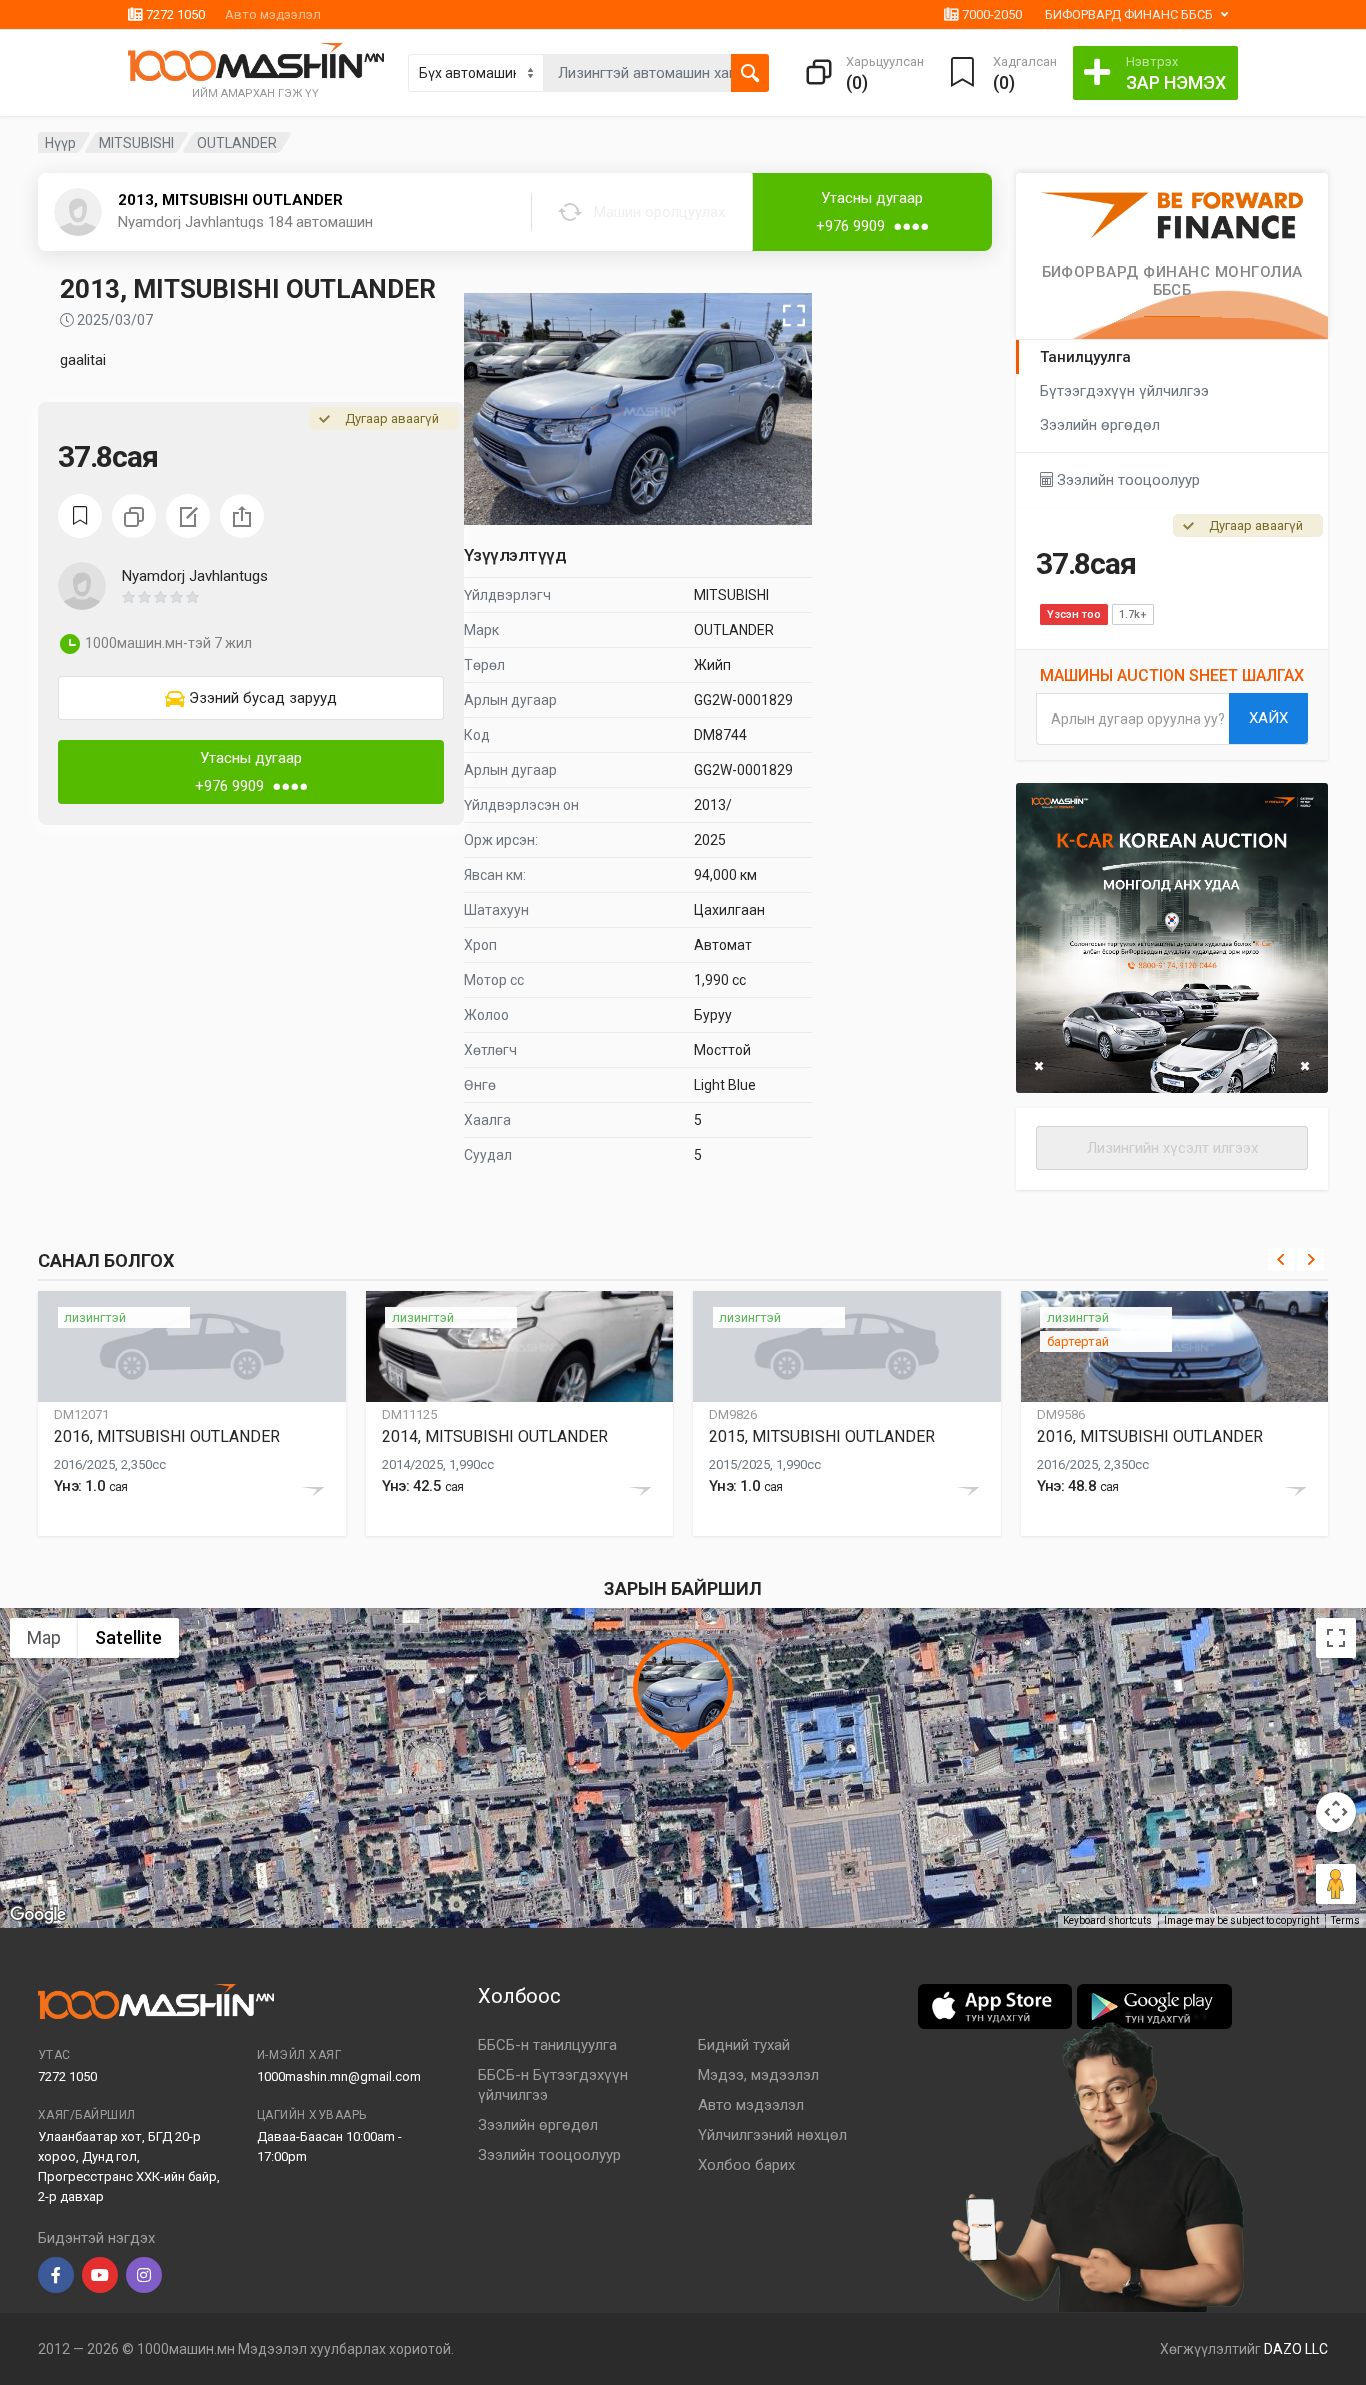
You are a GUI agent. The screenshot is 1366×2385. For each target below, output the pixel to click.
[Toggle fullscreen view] (1336, 1638)
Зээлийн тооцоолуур (1126, 480)
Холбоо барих (746, 2165)
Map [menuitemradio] (44, 1637)
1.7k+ (1133, 614)
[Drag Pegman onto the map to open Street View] (1336, 1884)
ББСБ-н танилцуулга (547, 2045)
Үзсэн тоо (1074, 614)
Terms (1345, 1920)
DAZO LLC (1296, 2349)
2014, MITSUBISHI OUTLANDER (495, 1436)
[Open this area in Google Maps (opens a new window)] (38, 1915)
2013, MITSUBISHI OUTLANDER (230, 200)
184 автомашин (320, 222)
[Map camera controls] (1336, 1812)
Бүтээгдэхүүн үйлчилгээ (1124, 391)
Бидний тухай (744, 2045)
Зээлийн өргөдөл (1100, 425)
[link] (251, 698)
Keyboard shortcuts (1107, 1920)
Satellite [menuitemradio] (128, 1637)
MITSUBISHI (136, 143)
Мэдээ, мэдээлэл (758, 2075)
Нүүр (60, 143)
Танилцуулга (1085, 357)
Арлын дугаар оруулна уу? (1138, 719)
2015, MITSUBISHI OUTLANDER (822, 1436)
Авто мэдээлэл (273, 14)
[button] (193, 224)
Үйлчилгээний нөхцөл (772, 2135)
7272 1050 (174, 14)
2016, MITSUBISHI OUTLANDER (167, 1436)
